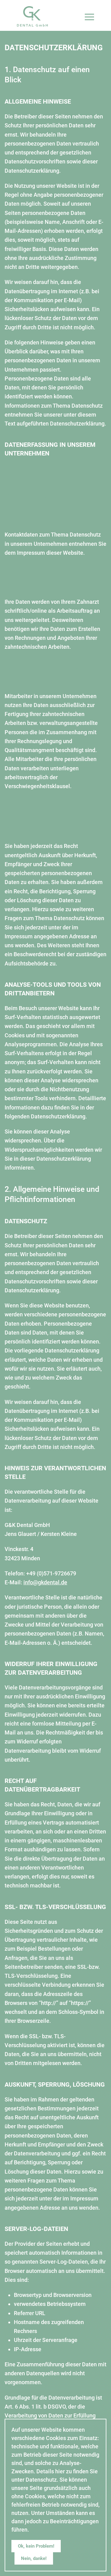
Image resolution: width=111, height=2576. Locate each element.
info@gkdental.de (45, 1582)
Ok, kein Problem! (36, 2546)
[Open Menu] (96, 11)
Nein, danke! (34, 2558)
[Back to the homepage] (32, 16)
